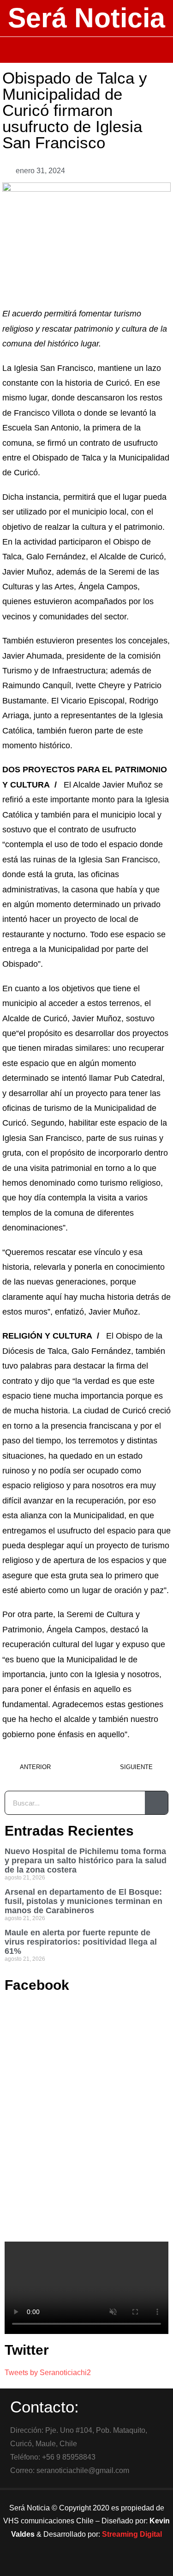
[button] (86, 50)
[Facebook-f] (61, 2564)
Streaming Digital (132, 2534)
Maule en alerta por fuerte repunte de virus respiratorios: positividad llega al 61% (81, 1942)
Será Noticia (86, 18)
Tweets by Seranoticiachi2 (48, 2373)
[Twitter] (87, 2564)
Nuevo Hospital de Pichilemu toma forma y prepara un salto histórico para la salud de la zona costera (86, 1861)
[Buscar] (156, 1803)
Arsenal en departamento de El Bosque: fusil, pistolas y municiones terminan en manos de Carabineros (84, 1901)
